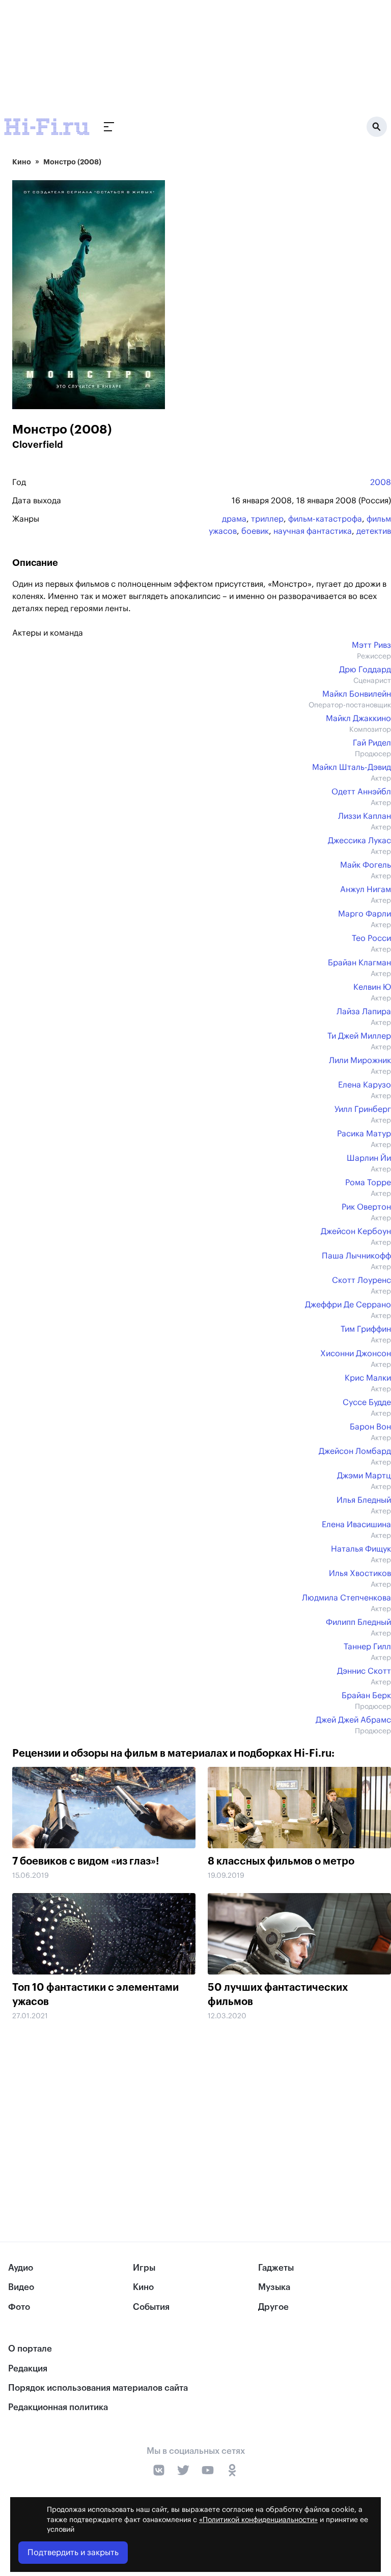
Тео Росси (371, 938)
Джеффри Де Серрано (348, 1305)
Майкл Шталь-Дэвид (352, 767)
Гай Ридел (372, 743)
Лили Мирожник (360, 1061)
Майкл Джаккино (358, 719)
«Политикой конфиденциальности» (258, 2520)
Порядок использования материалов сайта (98, 2388)
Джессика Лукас (359, 841)
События (151, 2307)
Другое (273, 2307)
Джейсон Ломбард (355, 1451)
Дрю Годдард (365, 670)
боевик (255, 531)
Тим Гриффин (366, 1329)
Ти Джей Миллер (359, 1036)
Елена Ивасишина (356, 1525)
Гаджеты (276, 2268)
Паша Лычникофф (356, 1256)
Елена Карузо (365, 1085)
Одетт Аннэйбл (361, 792)
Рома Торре (368, 1183)
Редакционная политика (58, 2407)
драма (234, 519)
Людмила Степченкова (346, 1598)
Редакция (28, 2369)
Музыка (274, 2287)
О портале (30, 2349)
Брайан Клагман (359, 963)
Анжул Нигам (366, 890)
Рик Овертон (366, 1207)
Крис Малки (368, 1378)
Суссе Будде (367, 1403)
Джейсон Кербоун (356, 1232)
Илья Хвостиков (360, 1573)
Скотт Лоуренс (361, 1280)
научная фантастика (313, 531)
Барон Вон (370, 1427)
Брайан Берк (366, 1696)
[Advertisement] (202, 2109)
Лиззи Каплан (365, 816)
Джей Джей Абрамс (353, 1720)
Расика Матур (364, 1134)
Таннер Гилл (367, 1647)
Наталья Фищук (361, 1549)
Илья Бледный (364, 1500)
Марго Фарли (365, 914)
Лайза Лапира (364, 1012)
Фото (19, 2307)
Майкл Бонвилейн (357, 694)
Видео (21, 2287)
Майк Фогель (366, 865)
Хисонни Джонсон (356, 1354)
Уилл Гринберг (363, 1109)
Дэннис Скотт (364, 1671)
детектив (374, 531)
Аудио (21, 2268)
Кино (22, 162)
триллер (267, 519)
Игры (144, 2268)
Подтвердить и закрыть (73, 2553)
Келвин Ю (372, 987)
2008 (381, 482)
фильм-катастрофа (325, 519)
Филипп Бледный (358, 1622)
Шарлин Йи (369, 1158)
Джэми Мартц (364, 1476)
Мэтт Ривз (371, 645)
